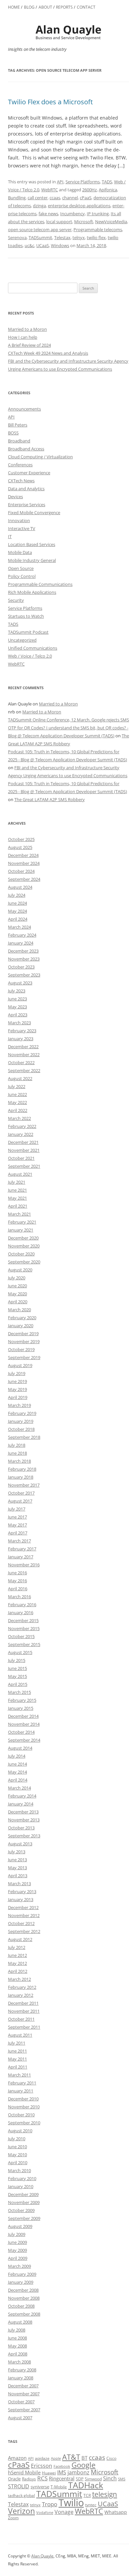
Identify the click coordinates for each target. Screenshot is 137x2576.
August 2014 (20, 1748)
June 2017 (17, 1517)
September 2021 (24, 1166)
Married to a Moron (27, 329)
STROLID (19, 2486)
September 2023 (24, 975)
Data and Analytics (26, 489)
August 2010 (20, 2131)
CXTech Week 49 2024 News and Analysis (48, 353)
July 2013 (17, 1852)
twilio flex (96, 237)
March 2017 (19, 1541)
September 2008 (24, 2314)
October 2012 (21, 1923)
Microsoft (84, 222)
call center (38, 198)
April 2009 (18, 2258)
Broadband (19, 441)
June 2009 (17, 2242)
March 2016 (19, 1597)
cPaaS (86, 198)
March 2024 (19, 927)
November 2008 (24, 2298)
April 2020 (18, 1302)
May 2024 (17, 911)
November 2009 (24, 2202)
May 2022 (17, 1102)
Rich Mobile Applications (32, 592)
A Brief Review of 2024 (29, 345)
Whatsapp (116, 2512)
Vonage (64, 2512)
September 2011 (24, 2027)
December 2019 (23, 1334)
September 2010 (24, 2123)
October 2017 (21, 1493)
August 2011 (20, 2035)
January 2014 (21, 1804)
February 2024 (22, 935)
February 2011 (22, 2083)
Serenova (17, 237)
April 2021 (18, 1206)
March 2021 (19, 1214)
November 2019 (24, 1341)
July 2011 (17, 2043)
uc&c (29, 245)
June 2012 (17, 1955)
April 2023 (18, 1015)
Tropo (50, 2504)
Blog (29, 7)
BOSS (13, 433)
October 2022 (21, 1062)
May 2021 (17, 1198)
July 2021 (17, 1182)
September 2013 (24, 1836)
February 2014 (22, 1796)
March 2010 (19, 2170)
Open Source (21, 568)
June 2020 (17, 1286)
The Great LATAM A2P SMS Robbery (50, 799)
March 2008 (19, 2362)
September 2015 (24, 1644)
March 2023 (19, 1023)
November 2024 (24, 863)
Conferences (20, 465)
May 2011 (17, 2059)
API (60, 182)
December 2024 (23, 855)
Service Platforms (83, 182)
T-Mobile (59, 2487)
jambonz (78, 2472)
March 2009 (19, 2266)
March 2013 (19, 1884)
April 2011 (18, 2067)
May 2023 (17, 1007)
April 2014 (18, 1780)
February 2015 (22, 1700)
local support (59, 222)
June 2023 (17, 999)
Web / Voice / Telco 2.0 (30, 656)
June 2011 (17, 2051)
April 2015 (18, 1684)
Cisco (111, 2458)
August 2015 (20, 1652)
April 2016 (18, 1589)
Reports (64, 7)
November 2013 (24, 1820)
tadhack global (21, 2495)
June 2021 (17, 1190)
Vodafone (45, 2513)
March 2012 (19, 1979)
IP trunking (98, 214)
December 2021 (23, 1142)
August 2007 (20, 2418)
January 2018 (21, 1477)
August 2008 (20, 2322)
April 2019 (18, 1397)
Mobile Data (20, 552)
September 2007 (24, 2410)
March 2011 (19, 2075)
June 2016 (17, 1573)
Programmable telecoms (98, 230)
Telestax (62, 237)
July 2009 (17, 2234)
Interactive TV (22, 528)
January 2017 (21, 1557)
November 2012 (24, 1915)
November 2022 (24, 1055)
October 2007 (21, 2402)
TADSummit (40, 237)
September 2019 (24, 1357)
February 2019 (22, 1413)
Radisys (29, 2479)
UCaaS (43, 245)
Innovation (19, 520)
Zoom (13, 2518)
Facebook (62, 2466)
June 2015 (17, 1668)
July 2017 (17, 1509)
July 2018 (17, 1445)
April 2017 (18, 1533)
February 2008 (22, 2370)
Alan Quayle (42, 2556)
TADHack (86, 2485)
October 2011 (21, 2019)
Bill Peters (18, 425)
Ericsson (42, 2466)
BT (84, 2458)
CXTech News (21, 481)
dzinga (39, 206)
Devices (15, 497)
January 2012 (21, 1995)
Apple (56, 2458)
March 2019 (19, 1405)
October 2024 (21, 871)
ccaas (55, 198)
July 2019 (17, 1373)
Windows (60, 245)
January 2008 (21, 2378)
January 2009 (21, 2282)
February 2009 (22, 2274)
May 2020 (17, 1294)
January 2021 (21, 1230)
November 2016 (24, 1565)
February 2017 (22, 1549)
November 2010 (24, 2107)
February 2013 (22, 1891)
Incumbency (72, 214)
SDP (80, 2479)
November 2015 (24, 1628)
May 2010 (17, 2155)
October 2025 (21, 839)
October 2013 (21, 1828)
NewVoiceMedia (111, 222)
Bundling (17, 198)
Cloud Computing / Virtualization (40, 457)
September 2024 (24, 879)
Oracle (14, 2479)
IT (10, 536)
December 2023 (23, 951)
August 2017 (20, 1501)
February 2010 (22, 2178)
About (45, 7)
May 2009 (17, 2250)
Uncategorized (22, 640)
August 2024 (20, 887)
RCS (42, 2478)
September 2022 (24, 1070)
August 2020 (20, 1270)
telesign (105, 2494)
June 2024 (17, 903)
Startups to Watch (26, 616)
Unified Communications (33, 648)
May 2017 (17, 1525)
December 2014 (23, 1716)
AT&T (71, 2457)
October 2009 (21, 2210)
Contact (86, 7)
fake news (48, 214)
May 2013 (17, 1868)
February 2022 (22, 1126)
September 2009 (24, 2218)
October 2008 (21, 2306)
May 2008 (17, 2346)
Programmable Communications (40, 584)
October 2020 (21, 1254)
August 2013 (20, 1844)
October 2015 (21, 1636)
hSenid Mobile (24, 2472)
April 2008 (18, 2354)
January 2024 (21, 943)
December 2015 (23, 1620)
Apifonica (108, 190)
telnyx (79, 237)
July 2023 (17, 991)
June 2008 (17, 2338)
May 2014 (17, 1772)
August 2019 (20, 1365)
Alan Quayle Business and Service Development (68, 32)
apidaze (42, 2458)
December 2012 (23, 1907)
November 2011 (24, 2011)
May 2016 (17, 1581)
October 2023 (21, 967)
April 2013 (18, 1876)
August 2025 (20, 847)
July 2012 (17, 1947)
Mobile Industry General (32, 560)
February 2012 (22, 1987)
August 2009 (20, 2226)
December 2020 (23, 1238)
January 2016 (21, 1612)
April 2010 (18, 2162)
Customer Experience (29, 473)
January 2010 (21, 2186)
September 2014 (24, 1740)
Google (83, 2465)
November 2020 (24, 1246)
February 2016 (22, 1605)
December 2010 (23, 2099)
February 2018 (22, 1469)
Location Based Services (32, 544)
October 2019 (21, 1349)
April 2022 (18, 1110)
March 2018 (19, 1461)
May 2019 (17, 1389)
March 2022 (19, 1118)
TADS (107, 182)
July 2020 (17, 1278)
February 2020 (22, 1318)
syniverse (40, 2487)
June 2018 (17, 1453)
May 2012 (17, 1963)
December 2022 (23, 1047)
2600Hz (89, 190)
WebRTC (50, 190)
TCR (87, 2495)
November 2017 (24, 1485)
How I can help (23, 337)
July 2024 (17, 895)
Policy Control (22, 576)
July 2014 (17, 1756)
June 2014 (17, 1764)
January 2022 (21, 1134)
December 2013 (23, 1812)
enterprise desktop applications (79, 206)
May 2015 (17, 1676)
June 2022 (17, 1094)
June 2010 (17, 2147)
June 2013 (17, 1860)
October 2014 (21, 1732)
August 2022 (20, 1078)
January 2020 (21, 1326)
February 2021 (22, 1222)
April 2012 (18, 1971)
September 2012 (24, 1931)
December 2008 (23, 2290)
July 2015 (17, 1660)
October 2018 (21, 1429)
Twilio (71, 2503)
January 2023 (21, 1039)
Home (14, 7)
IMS (62, 2472)
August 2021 (20, 1174)
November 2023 (24, 959)
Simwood (93, 2479)
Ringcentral (62, 2478)
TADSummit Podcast (28, 632)
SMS (122, 2479)
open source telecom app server (40, 230)
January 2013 (21, 1899)
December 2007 (23, 2386)
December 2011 (23, 2003)
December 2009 (23, 2194)
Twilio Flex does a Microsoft (50, 102)
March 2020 (19, 1310)
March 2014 (19, 1788)
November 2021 (24, 1150)
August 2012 (20, 1939)
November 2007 (24, 2394)
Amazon (17, 2458)
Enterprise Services (27, 505)
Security (16, 600)
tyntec (91, 2505)
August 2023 (20, 983)
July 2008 (17, 2330)
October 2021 (21, 1158)
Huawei (49, 2473)
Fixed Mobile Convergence (34, 512)
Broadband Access (26, 449)
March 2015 (19, 1692)
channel (70, 198)
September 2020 (24, 1262)
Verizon (21, 2511)
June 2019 (17, 1381)
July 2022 (17, 1086)
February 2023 (22, 1031)
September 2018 (24, 1437)
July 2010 (17, 2139)
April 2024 (18, 919)
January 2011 (21, 2091)
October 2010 (21, 2115)
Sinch (110, 2478)
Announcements (24, 409)
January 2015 (21, 1708)
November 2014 (24, 1724)
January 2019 (21, 1421)
